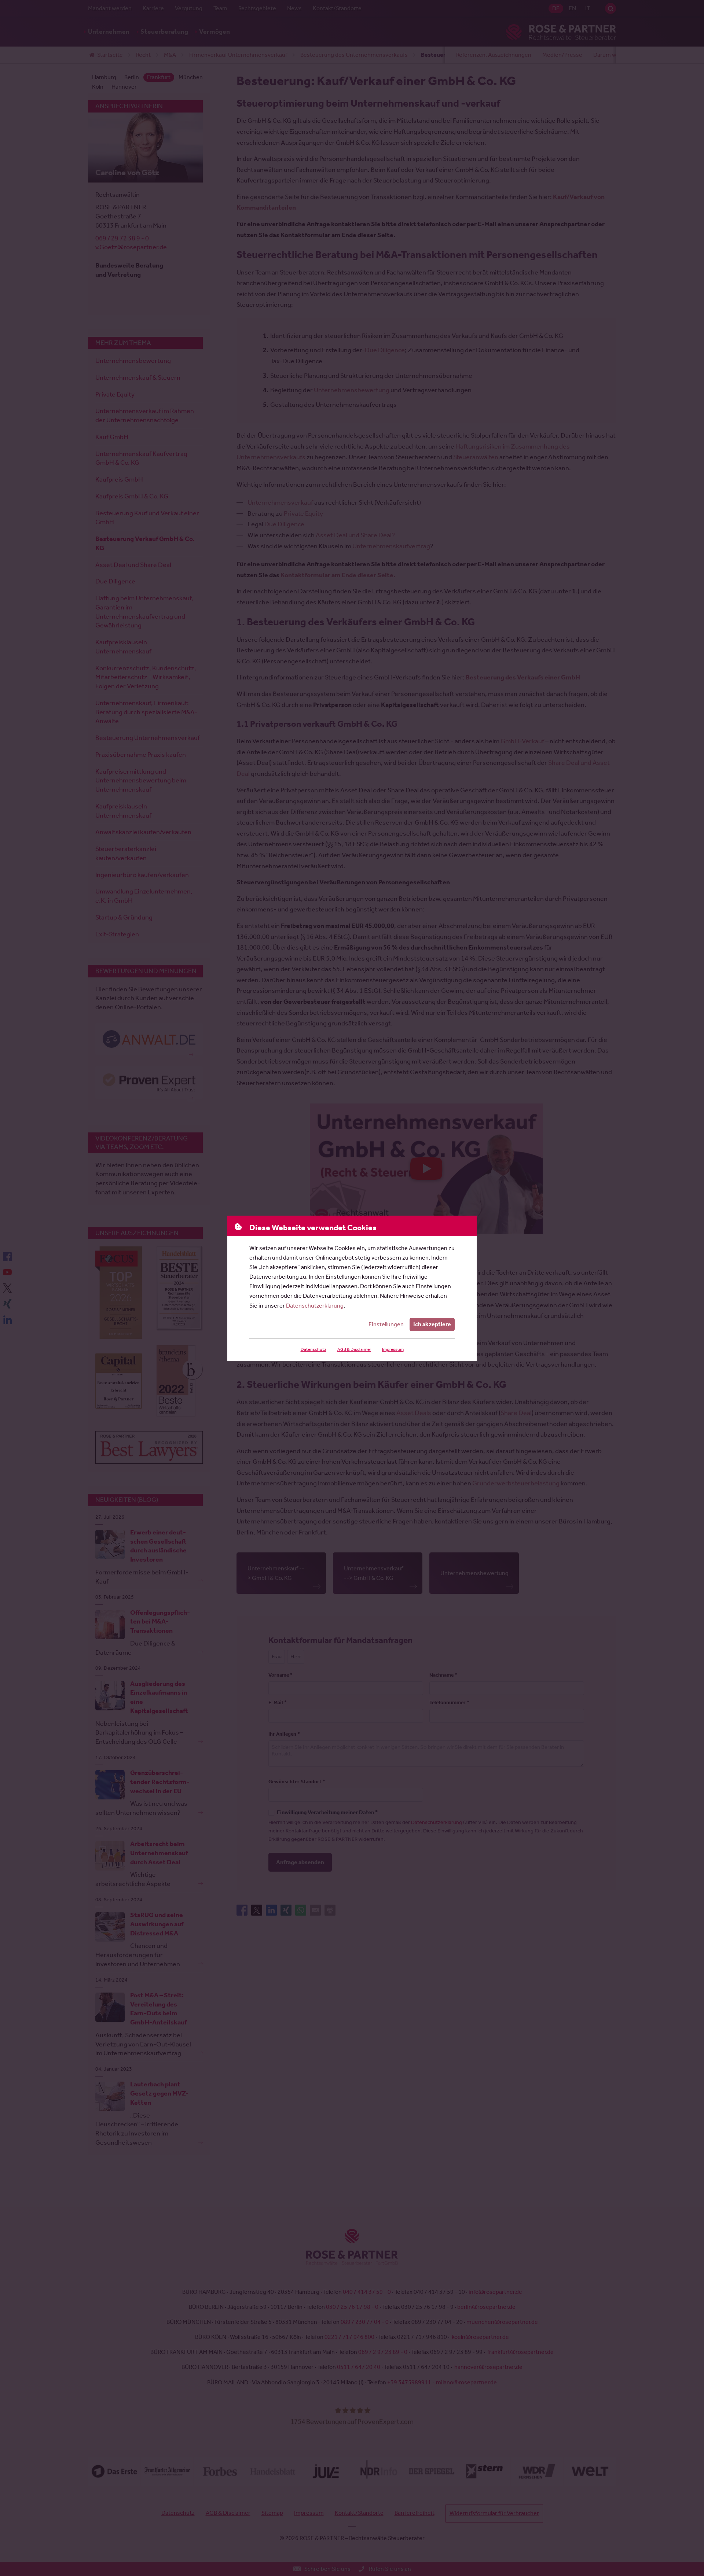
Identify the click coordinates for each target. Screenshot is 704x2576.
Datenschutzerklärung (315, 1306)
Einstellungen (386, 1324)
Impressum (393, 1349)
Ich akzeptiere (432, 1324)
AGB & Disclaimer (354, 1349)
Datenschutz (313, 1349)
